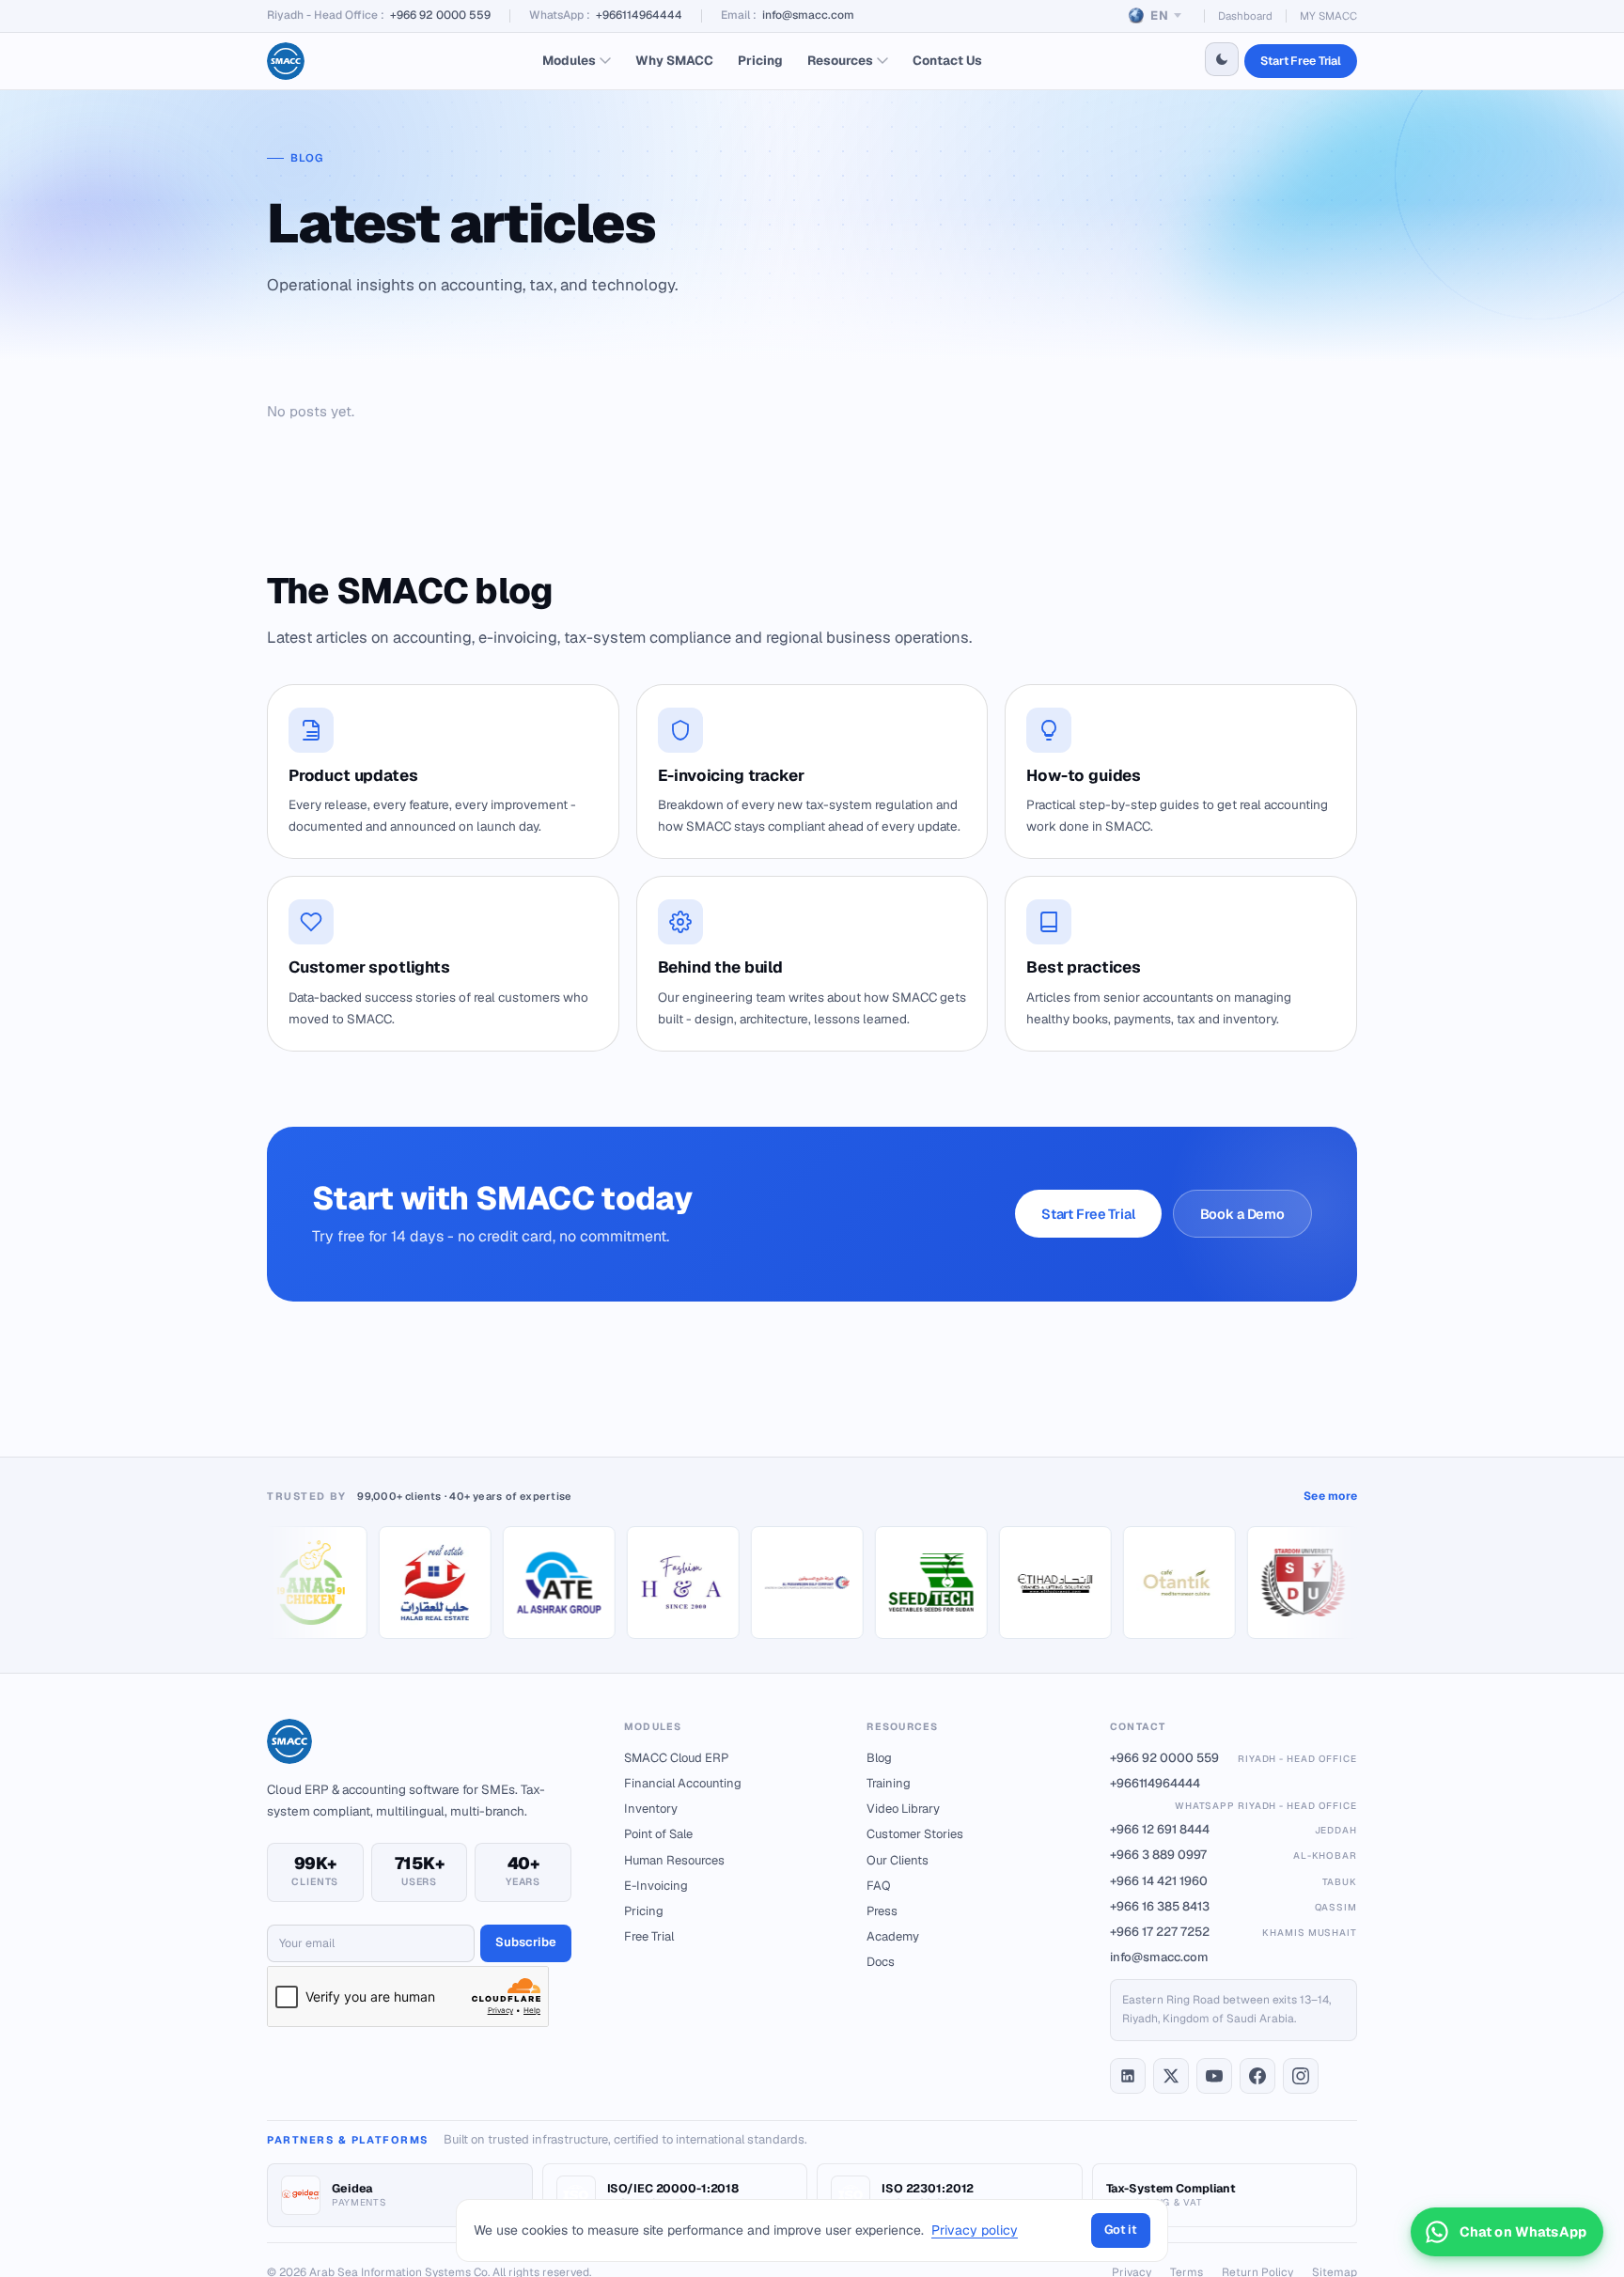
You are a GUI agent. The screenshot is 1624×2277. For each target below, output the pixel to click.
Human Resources (674, 1860)
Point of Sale (658, 1834)
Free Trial (649, 1936)
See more (1330, 1496)
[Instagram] (1301, 2076)
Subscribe (526, 1942)
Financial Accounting (683, 1783)
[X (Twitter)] (1171, 2076)
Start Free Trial (1301, 61)
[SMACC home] (286, 61)
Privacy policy (975, 2230)
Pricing (760, 60)
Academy (893, 1936)
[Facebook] (1257, 2076)
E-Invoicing (656, 1886)
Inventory (651, 1809)
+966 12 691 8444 (1234, 1829)
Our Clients (898, 1860)
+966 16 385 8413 (1234, 1906)
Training (889, 1783)
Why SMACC (674, 60)
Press (882, 1911)
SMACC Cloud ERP (676, 1758)
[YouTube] (1214, 2076)
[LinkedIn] (1128, 2076)
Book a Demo (1242, 1214)
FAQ (879, 1886)
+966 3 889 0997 (1234, 1855)
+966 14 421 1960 (1234, 1881)
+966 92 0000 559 (440, 15)
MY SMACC (1328, 16)
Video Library (903, 1809)
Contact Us (947, 60)
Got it (1121, 2230)
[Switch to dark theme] (1222, 59)
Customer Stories (915, 1834)
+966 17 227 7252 (1234, 1932)
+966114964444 (639, 15)
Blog (879, 1758)
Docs (881, 1962)
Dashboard (1245, 16)
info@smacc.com (808, 15)
